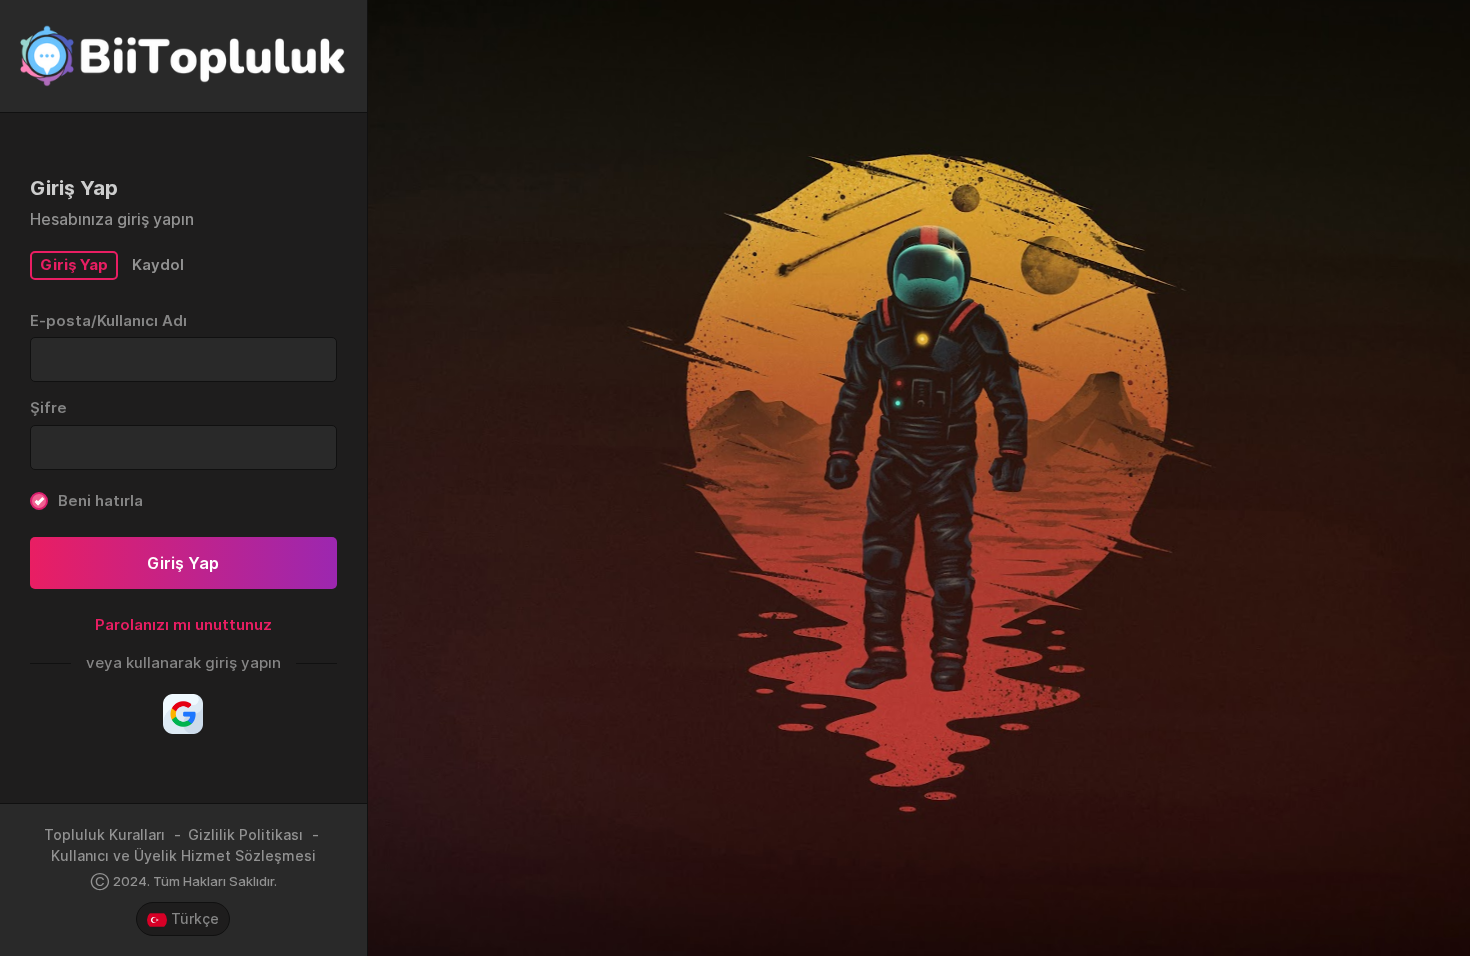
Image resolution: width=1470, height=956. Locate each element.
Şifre (48, 407)
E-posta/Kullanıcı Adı (108, 320)
